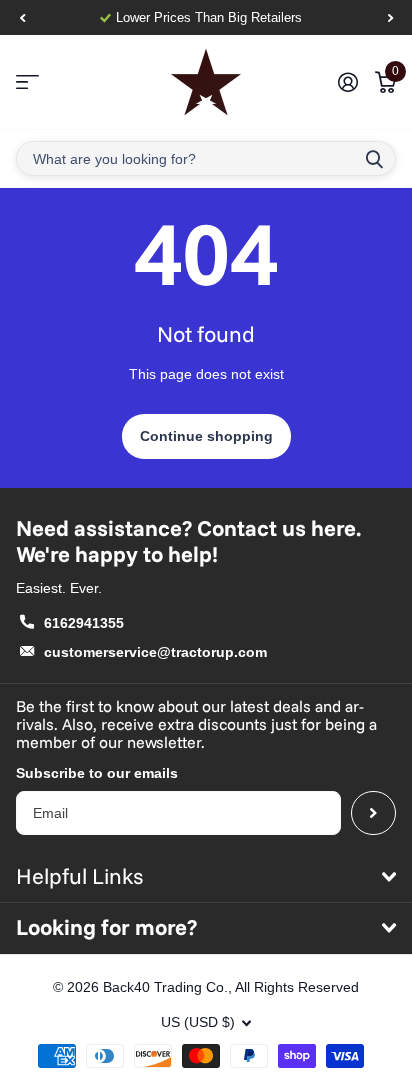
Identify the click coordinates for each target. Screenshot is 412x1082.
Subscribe (373, 813)
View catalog (27, 82)
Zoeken (374, 158)
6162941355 (84, 623)
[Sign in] (347, 82)
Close (206, 876)
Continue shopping (206, 436)
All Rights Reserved (297, 987)
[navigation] (22, 18)
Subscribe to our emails (97, 773)
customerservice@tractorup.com (155, 652)
